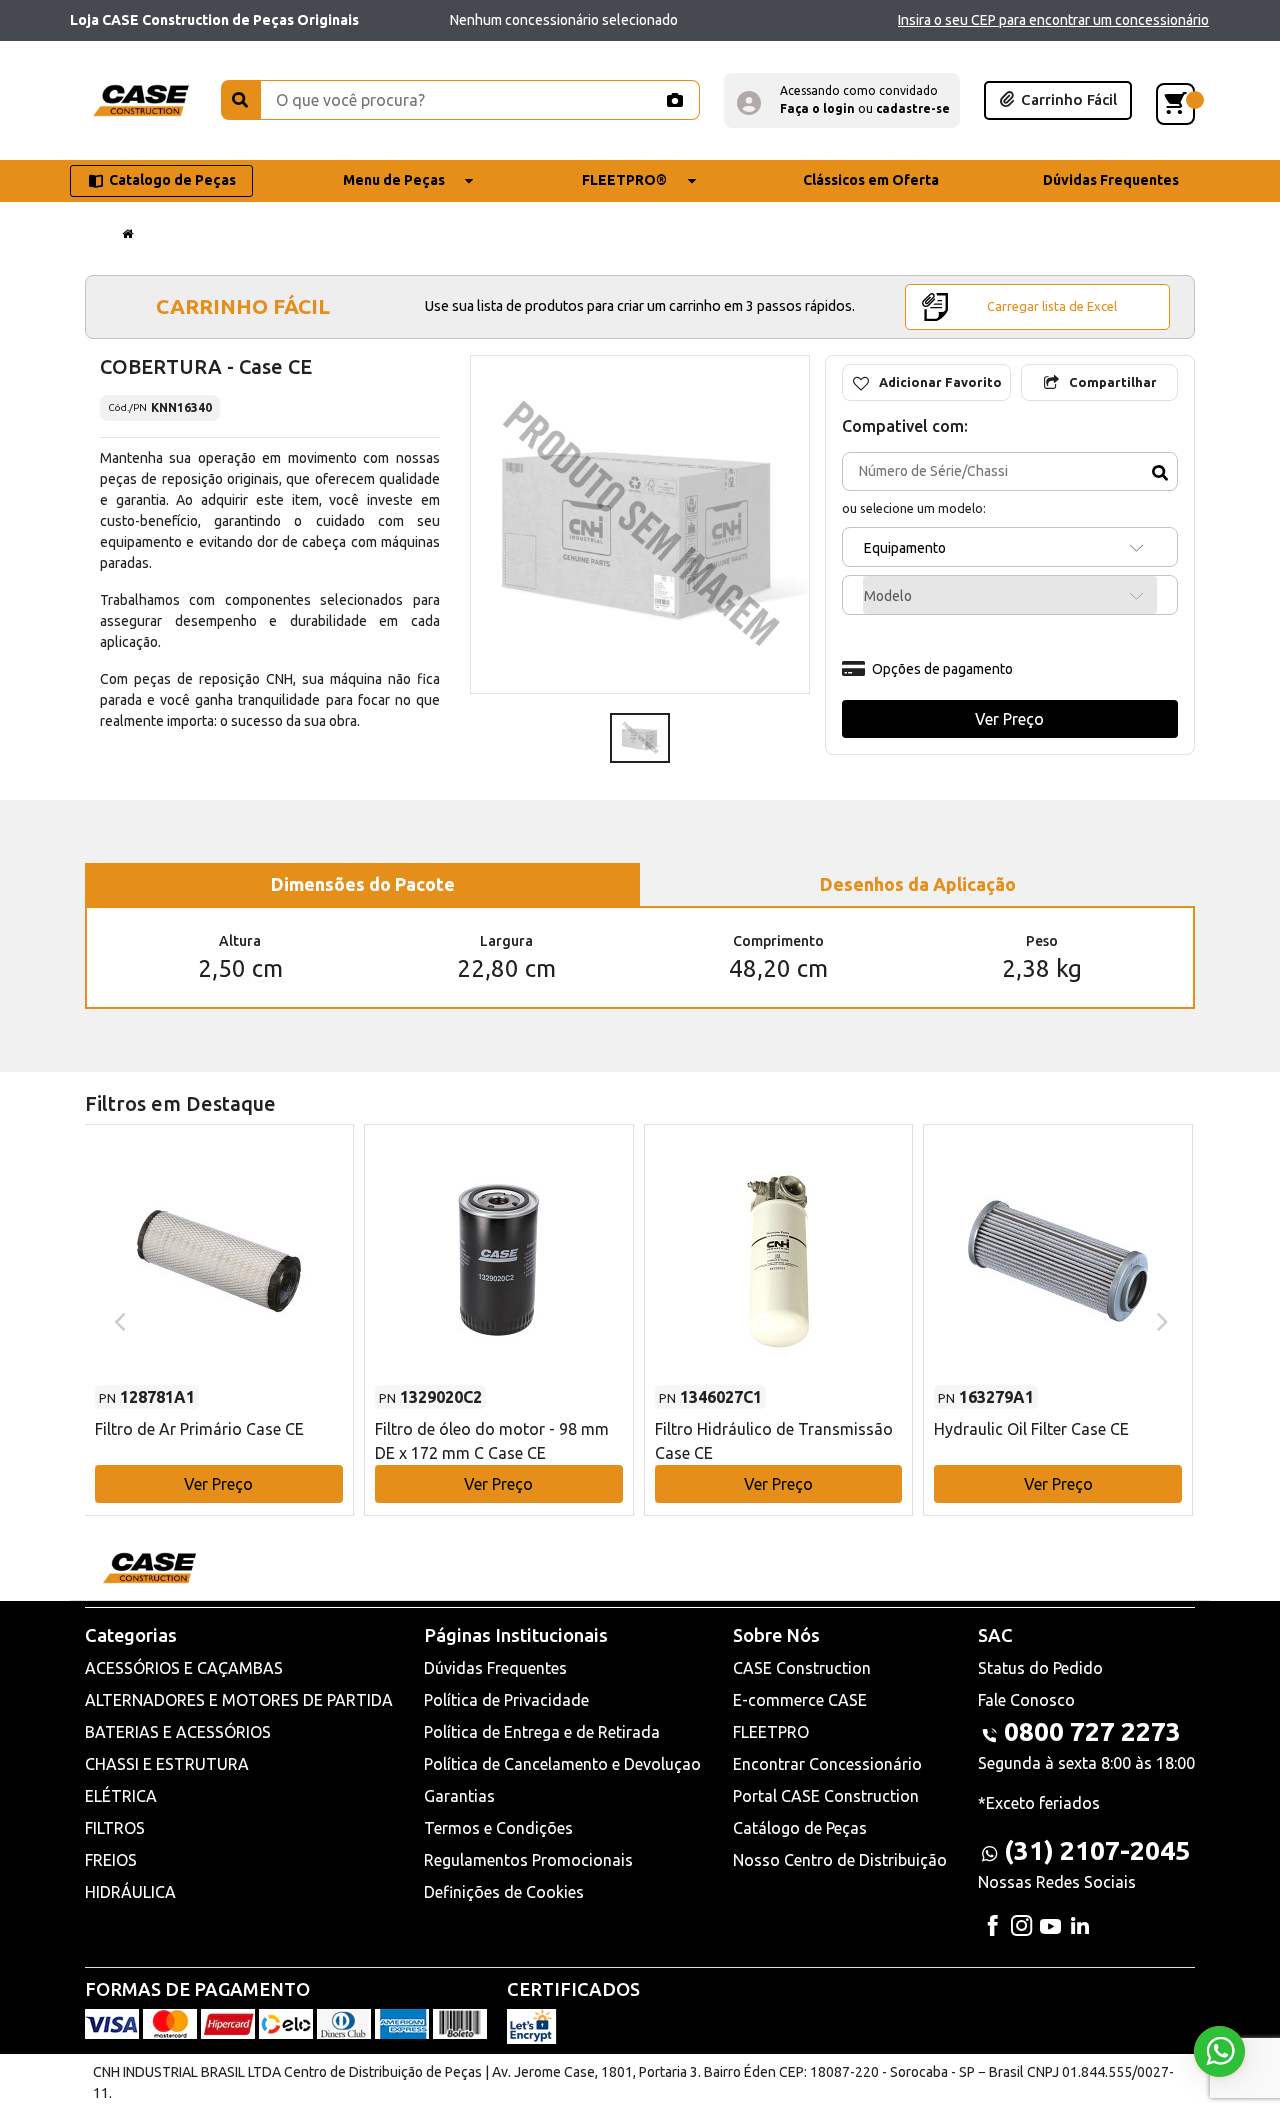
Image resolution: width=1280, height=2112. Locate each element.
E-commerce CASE (800, 1700)
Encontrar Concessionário (827, 1764)
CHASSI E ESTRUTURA (167, 1764)
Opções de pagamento (942, 669)
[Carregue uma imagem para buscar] (674, 100)
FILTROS (115, 1828)
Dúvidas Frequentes (495, 1668)
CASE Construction (802, 1668)
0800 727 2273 (1092, 1731)
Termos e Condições (498, 1828)
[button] (842, 100)
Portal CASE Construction (826, 1796)
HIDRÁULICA (130, 1892)
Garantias (459, 1796)
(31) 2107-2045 (1097, 1850)
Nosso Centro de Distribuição (840, 1860)
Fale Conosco (1026, 1700)
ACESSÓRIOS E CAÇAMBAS (184, 1668)
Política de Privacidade (506, 1700)
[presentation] (117, 1320)
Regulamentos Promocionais (528, 1860)
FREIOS (111, 1860)
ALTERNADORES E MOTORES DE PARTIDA (239, 1700)
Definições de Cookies (504, 1892)
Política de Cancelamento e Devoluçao (562, 1764)
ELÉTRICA (121, 1796)
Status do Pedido (1040, 1668)
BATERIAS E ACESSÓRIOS (178, 1732)
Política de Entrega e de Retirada (542, 1732)
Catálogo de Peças (800, 1828)
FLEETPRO (771, 1732)
